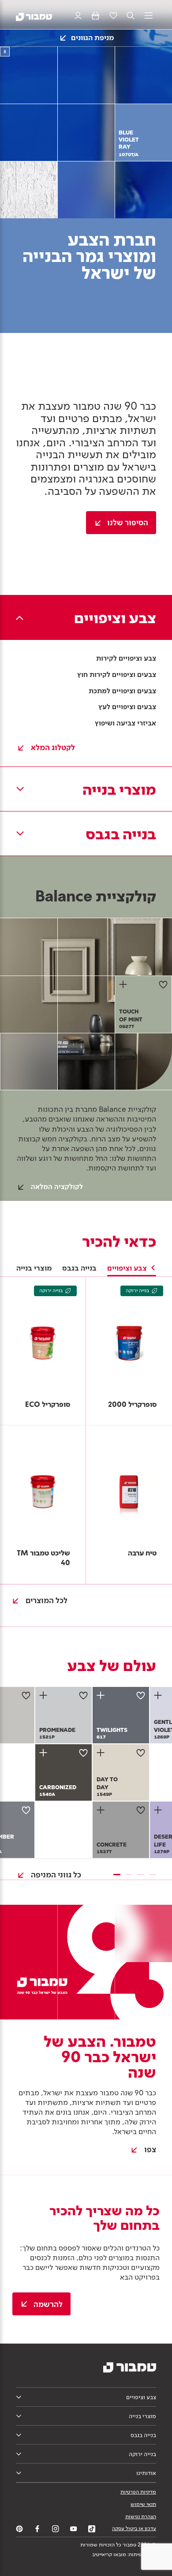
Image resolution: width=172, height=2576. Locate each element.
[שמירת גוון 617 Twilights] (141, 1695)
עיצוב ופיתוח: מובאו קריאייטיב (124, 2554)
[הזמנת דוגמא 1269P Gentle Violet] (159, 1695)
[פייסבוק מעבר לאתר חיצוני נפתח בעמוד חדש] (37, 2529)
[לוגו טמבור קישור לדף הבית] (34, 16)
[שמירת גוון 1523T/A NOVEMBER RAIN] (26, 1810)
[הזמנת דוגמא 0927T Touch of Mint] (124, 984)
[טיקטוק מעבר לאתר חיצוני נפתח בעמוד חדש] (92, 2529)
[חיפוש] (131, 16)
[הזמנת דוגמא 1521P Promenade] (45, 1695)
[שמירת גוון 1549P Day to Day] (141, 1753)
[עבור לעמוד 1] (117, 1875)
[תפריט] (148, 16)
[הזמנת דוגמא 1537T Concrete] (102, 1810)
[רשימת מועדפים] (113, 16)
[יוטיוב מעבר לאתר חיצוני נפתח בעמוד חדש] (74, 2529)
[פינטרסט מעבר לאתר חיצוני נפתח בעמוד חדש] (19, 2529)
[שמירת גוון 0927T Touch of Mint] (163, 984)
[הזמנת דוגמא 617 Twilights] (102, 1695)
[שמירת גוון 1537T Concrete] (141, 1810)
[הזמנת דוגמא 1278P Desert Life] (159, 1810)
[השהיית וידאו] (5, 52)
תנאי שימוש (143, 2504)
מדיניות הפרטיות (138, 2492)
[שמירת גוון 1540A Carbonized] (83, 1753)
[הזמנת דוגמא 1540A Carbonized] (45, 1753)
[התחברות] (78, 16)
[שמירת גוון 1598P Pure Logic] (26, 1695)
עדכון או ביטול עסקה (134, 2528)
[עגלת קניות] (95, 16)
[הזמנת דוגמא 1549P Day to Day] (102, 1753)
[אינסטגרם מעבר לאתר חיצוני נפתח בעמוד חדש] (56, 2529)
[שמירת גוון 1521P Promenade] (83, 1695)
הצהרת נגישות (141, 2516)
